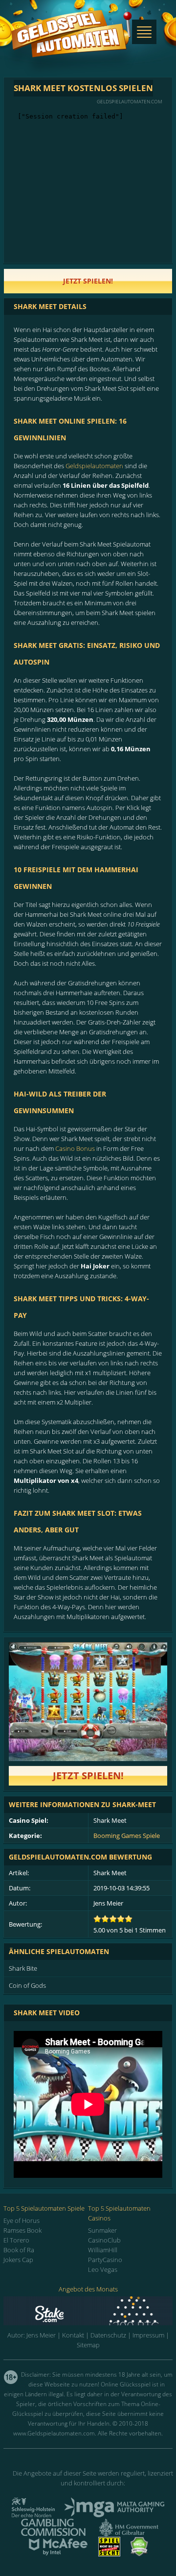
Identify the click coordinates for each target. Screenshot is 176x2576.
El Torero (16, 2240)
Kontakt (73, 2335)
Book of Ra (19, 2250)
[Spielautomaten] (71, 43)
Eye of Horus (22, 2220)
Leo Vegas (103, 2269)
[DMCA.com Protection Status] (139, 2553)
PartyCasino (105, 2260)
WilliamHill (103, 2250)
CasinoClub (104, 2240)
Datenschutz (108, 2335)
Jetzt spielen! (88, 1776)
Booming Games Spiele (127, 1836)
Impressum (148, 2335)
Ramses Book (22, 2230)
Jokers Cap (18, 2260)
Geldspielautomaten (94, 466)
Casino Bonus (75, 1148)
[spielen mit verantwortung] (109, 2553)
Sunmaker (102, 2230)
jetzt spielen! (88, 281)
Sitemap (88, 2345)
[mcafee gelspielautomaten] (58, 2553)
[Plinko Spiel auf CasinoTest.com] (88, 2311)
